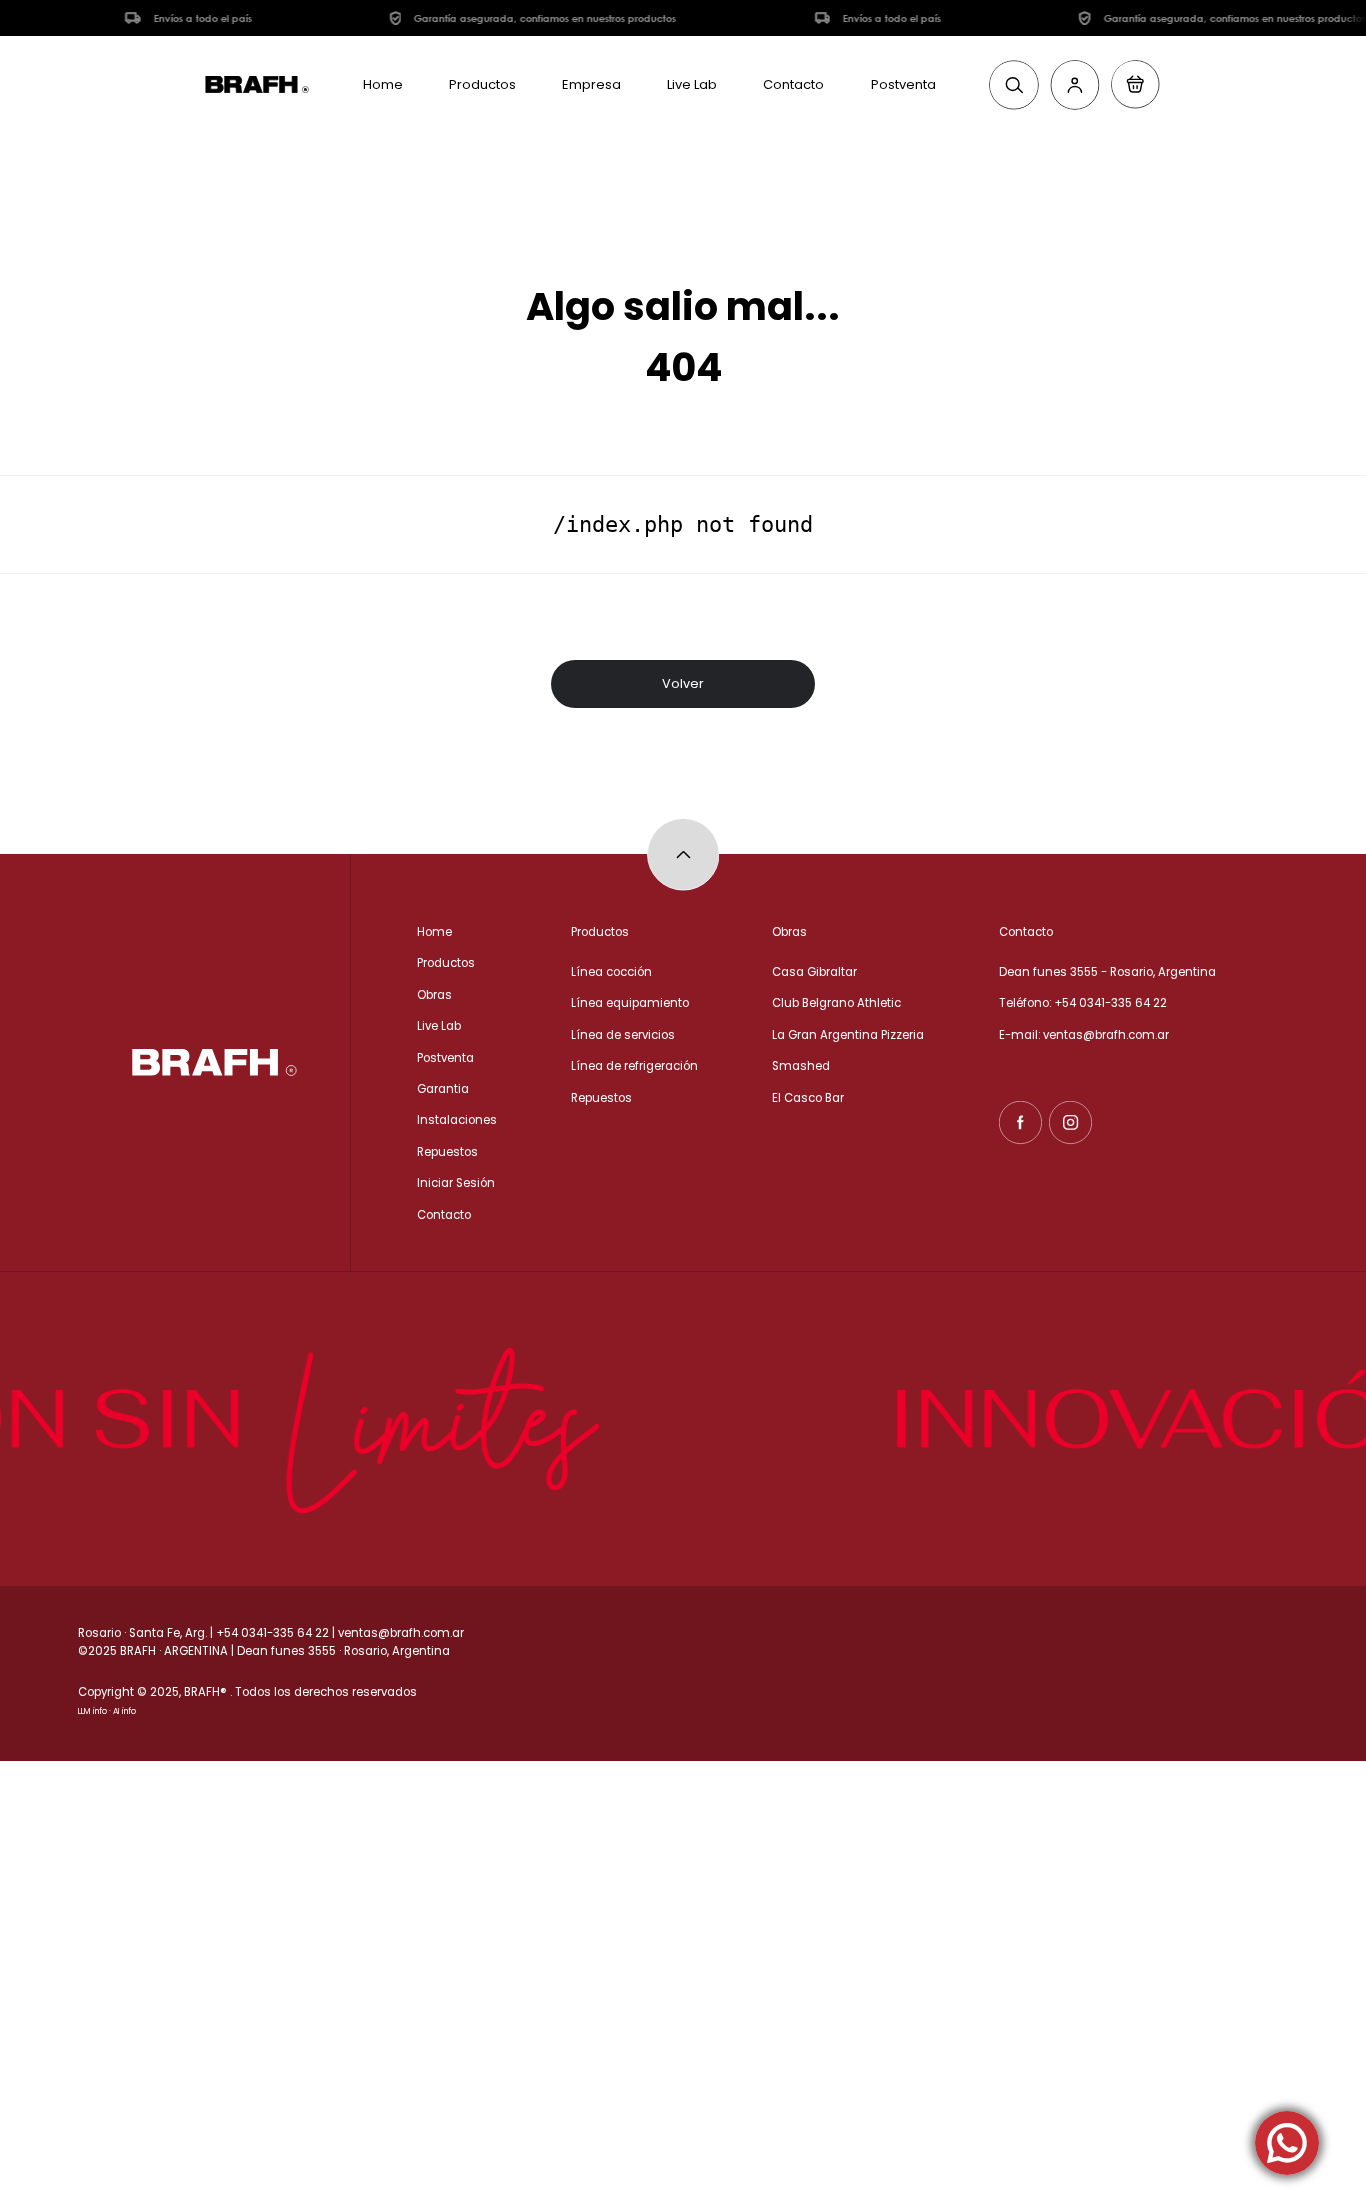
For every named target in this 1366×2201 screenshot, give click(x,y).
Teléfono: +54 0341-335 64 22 (1083, 1003)
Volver (683, 683)
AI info (124, 1711)
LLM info (92, 1711)
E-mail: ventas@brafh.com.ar (1084, 1035)
